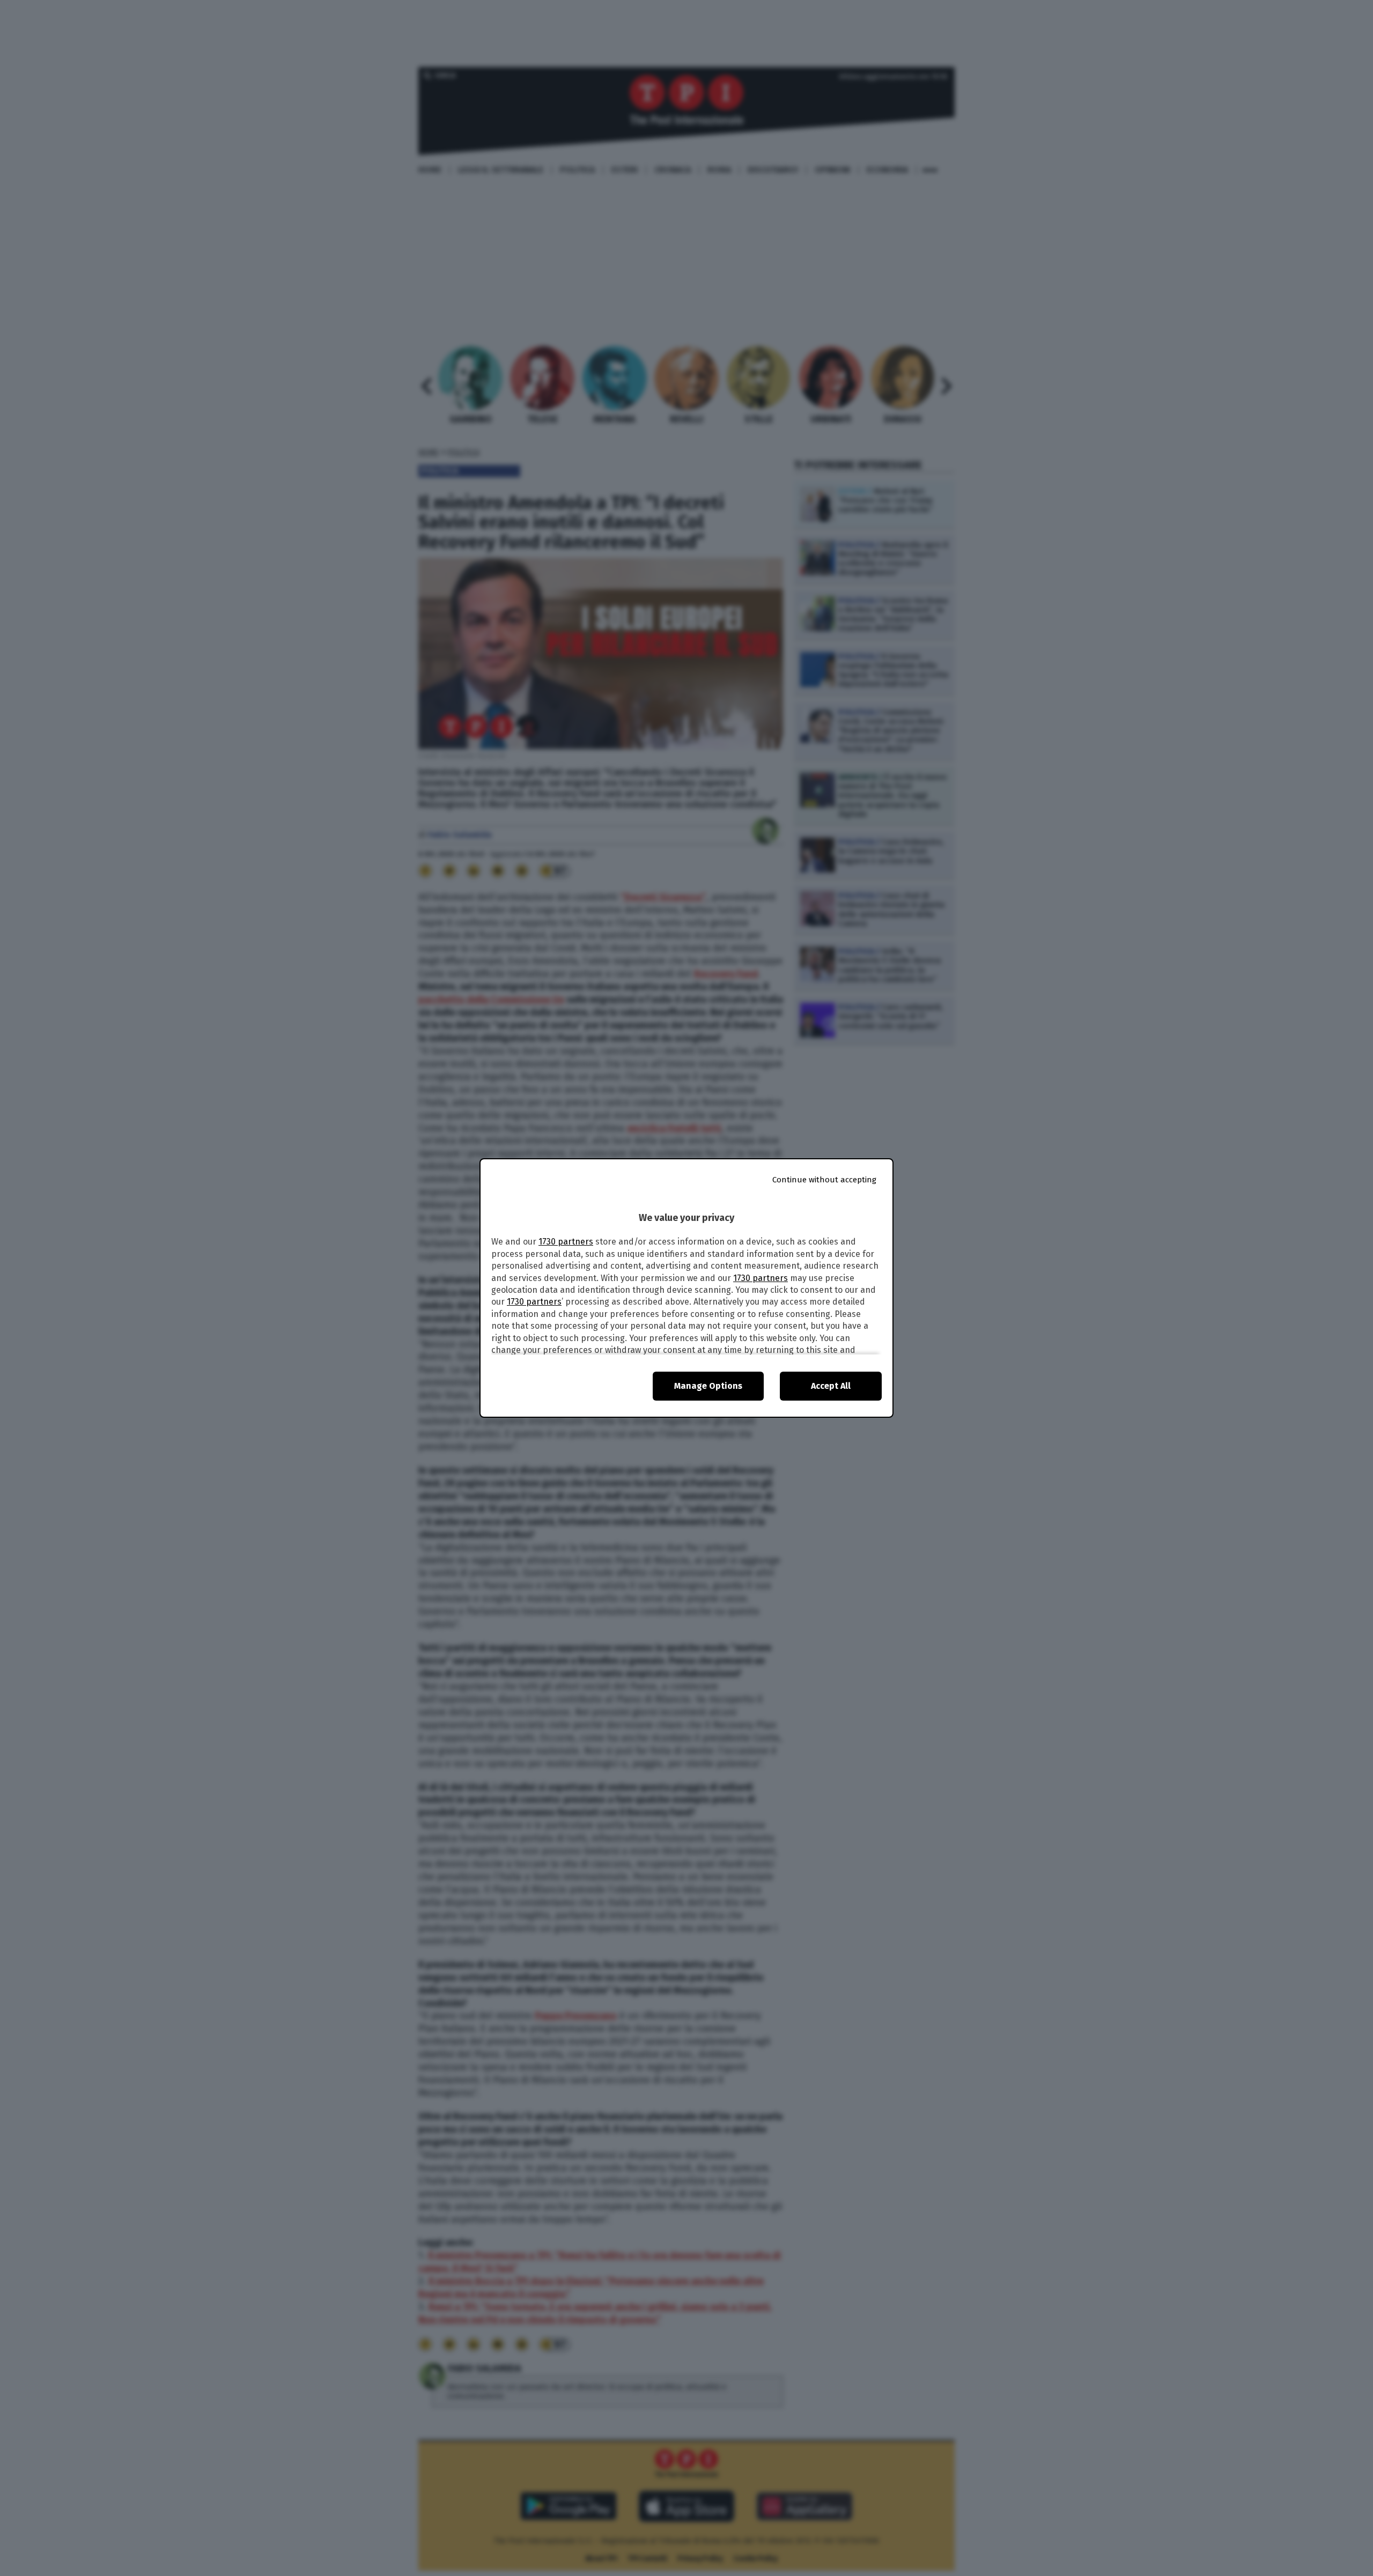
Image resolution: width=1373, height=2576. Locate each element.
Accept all (831, 1386)
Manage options (708, 1386)
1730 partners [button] (566, 1242)
